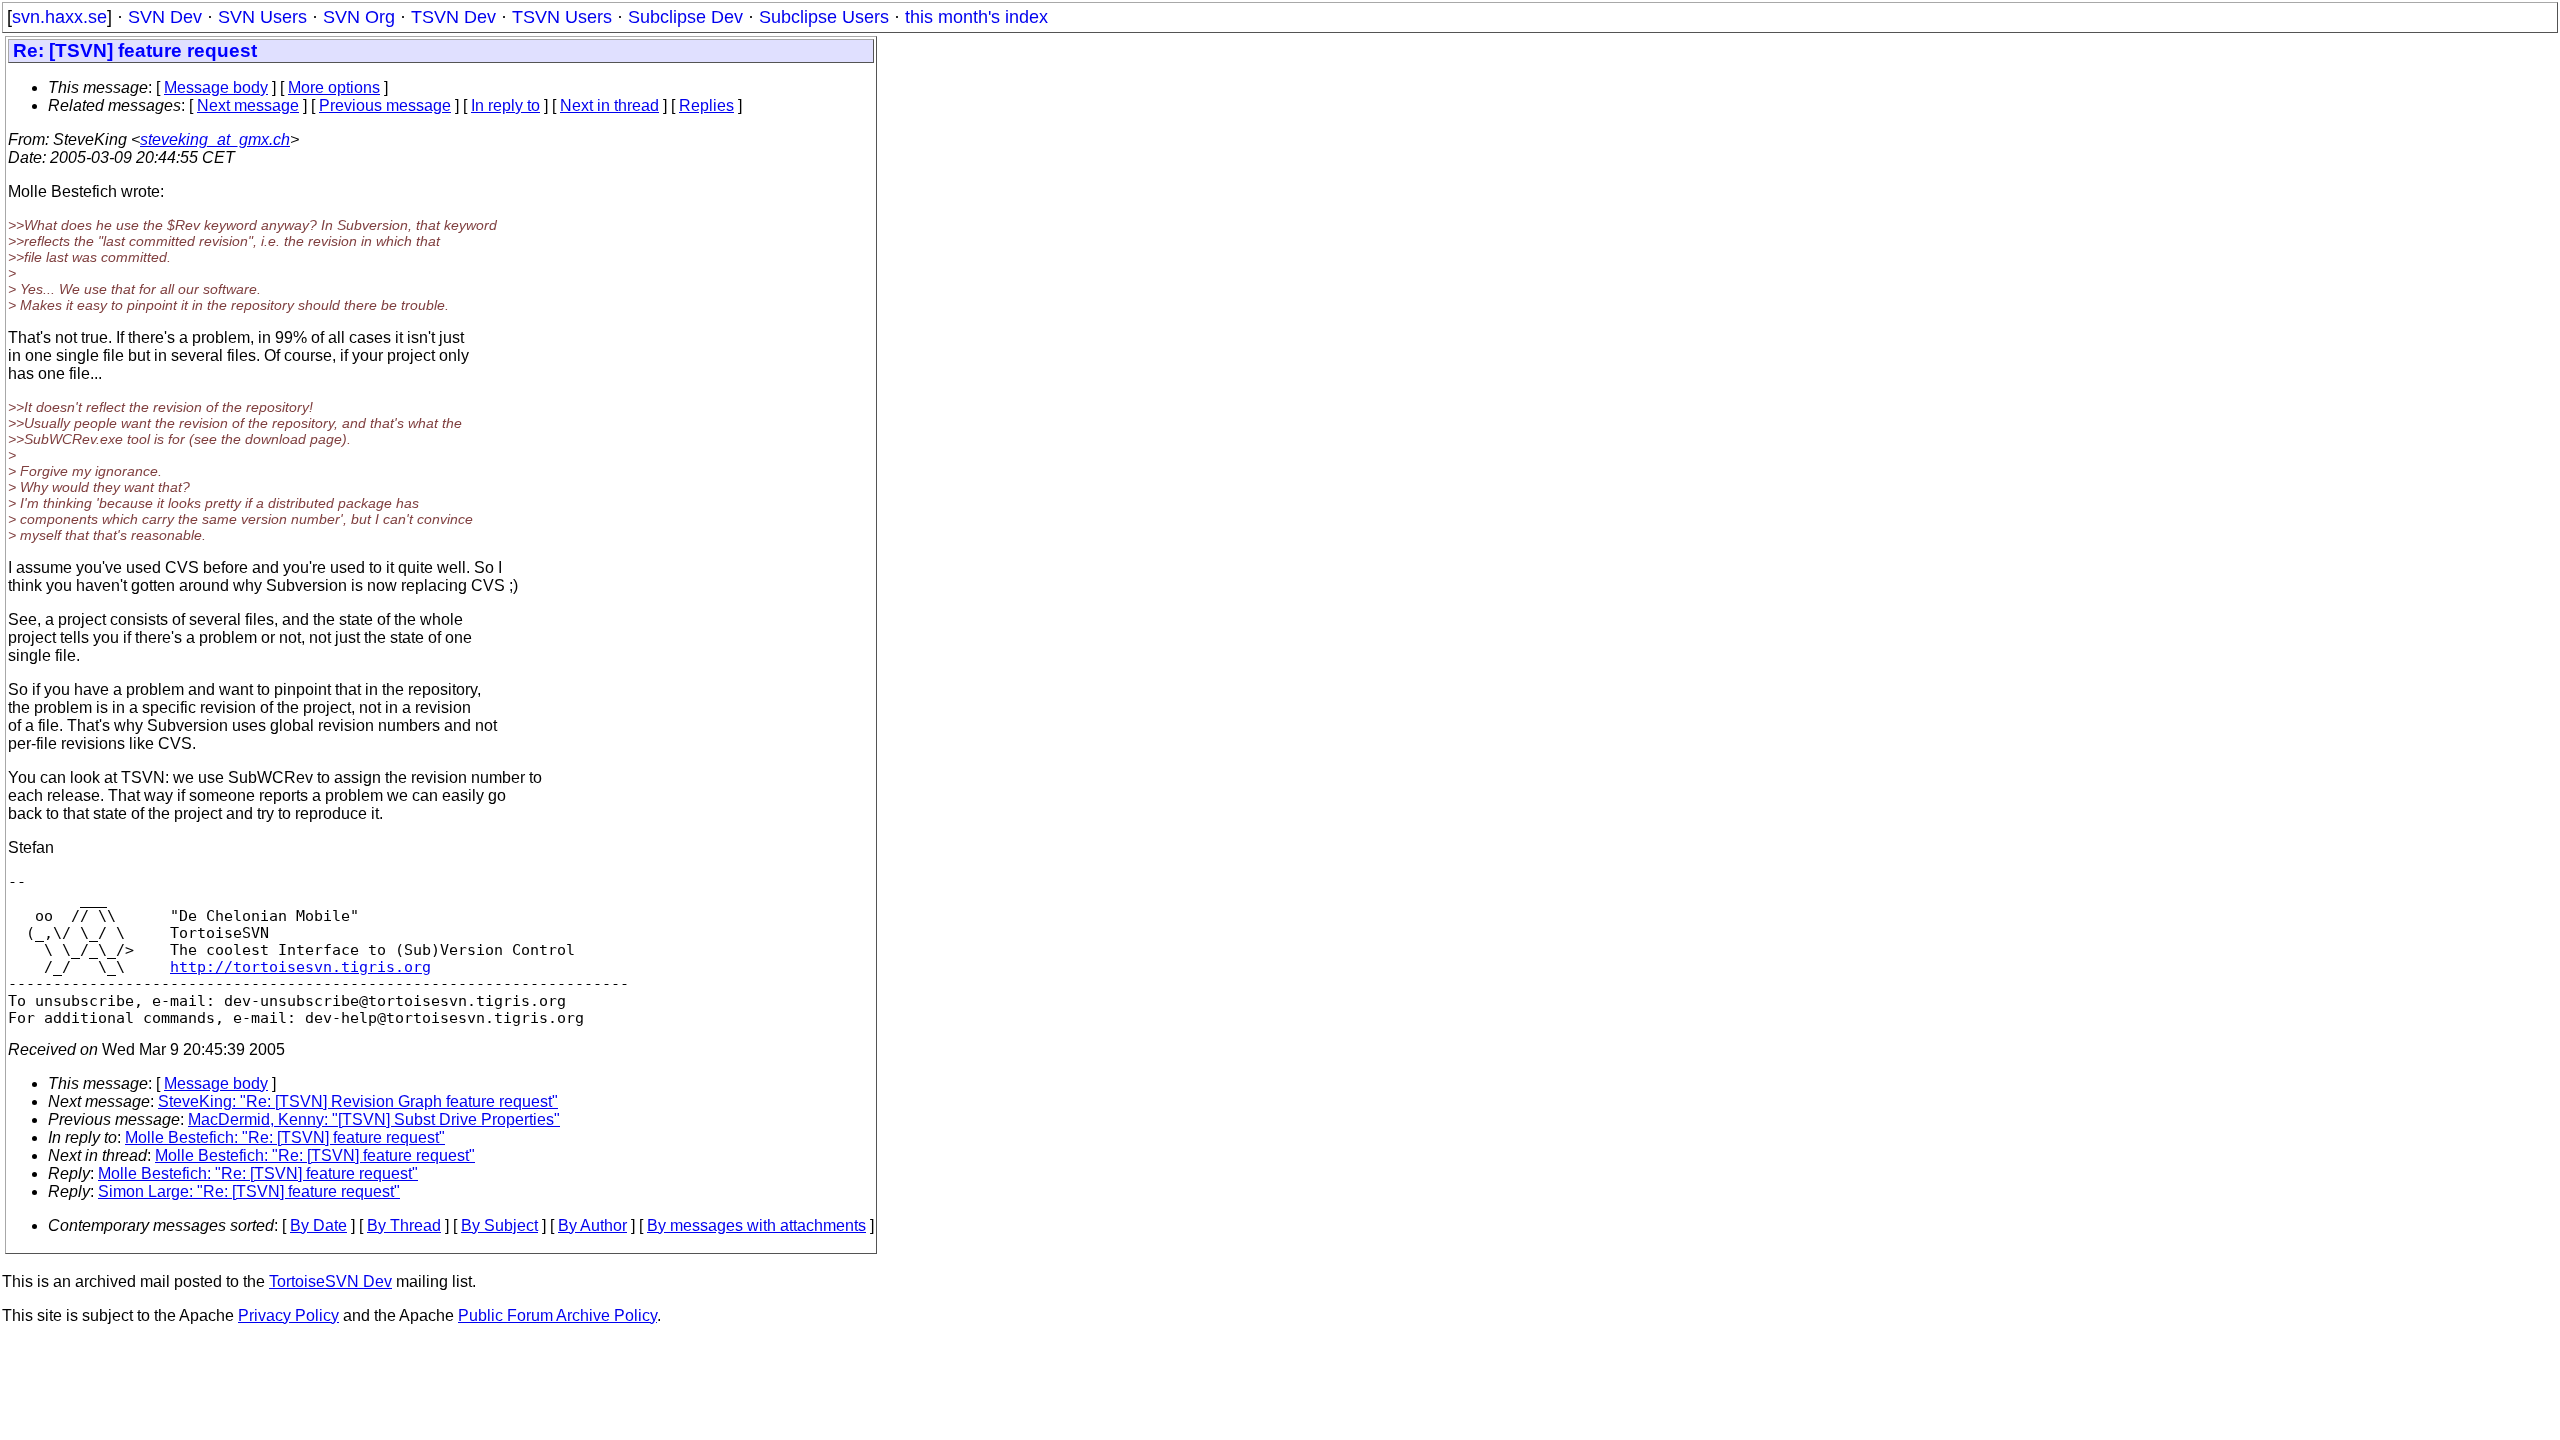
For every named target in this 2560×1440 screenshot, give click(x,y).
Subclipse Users (824, 17)
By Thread (404, 1225)
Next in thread (609, 105)
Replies (706, 105)
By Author (592, 1225)
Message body (216, 87)
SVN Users (262, 17)
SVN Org (359, 17)
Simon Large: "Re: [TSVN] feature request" (249, 1191)
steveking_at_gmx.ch (215, 139)
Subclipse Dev (685, 17)
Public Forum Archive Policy (557, 1315)
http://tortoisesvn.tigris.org (300, 966)
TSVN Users (562, 17)
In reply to (505, 105)
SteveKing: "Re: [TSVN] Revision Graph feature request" (358, 1101)
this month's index (976, 17)
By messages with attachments (756, 1225)
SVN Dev (165, 17)
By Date (318, 1225)
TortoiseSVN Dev (330, 1281)
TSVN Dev (453, 17)
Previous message (385, 105)
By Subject (499, 1225)
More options (334, 87)
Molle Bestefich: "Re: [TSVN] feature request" (285, 1137)
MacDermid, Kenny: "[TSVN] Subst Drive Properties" (374, 1119)
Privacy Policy (288, 1315)
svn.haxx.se (59, 17)
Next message (248, 105)
